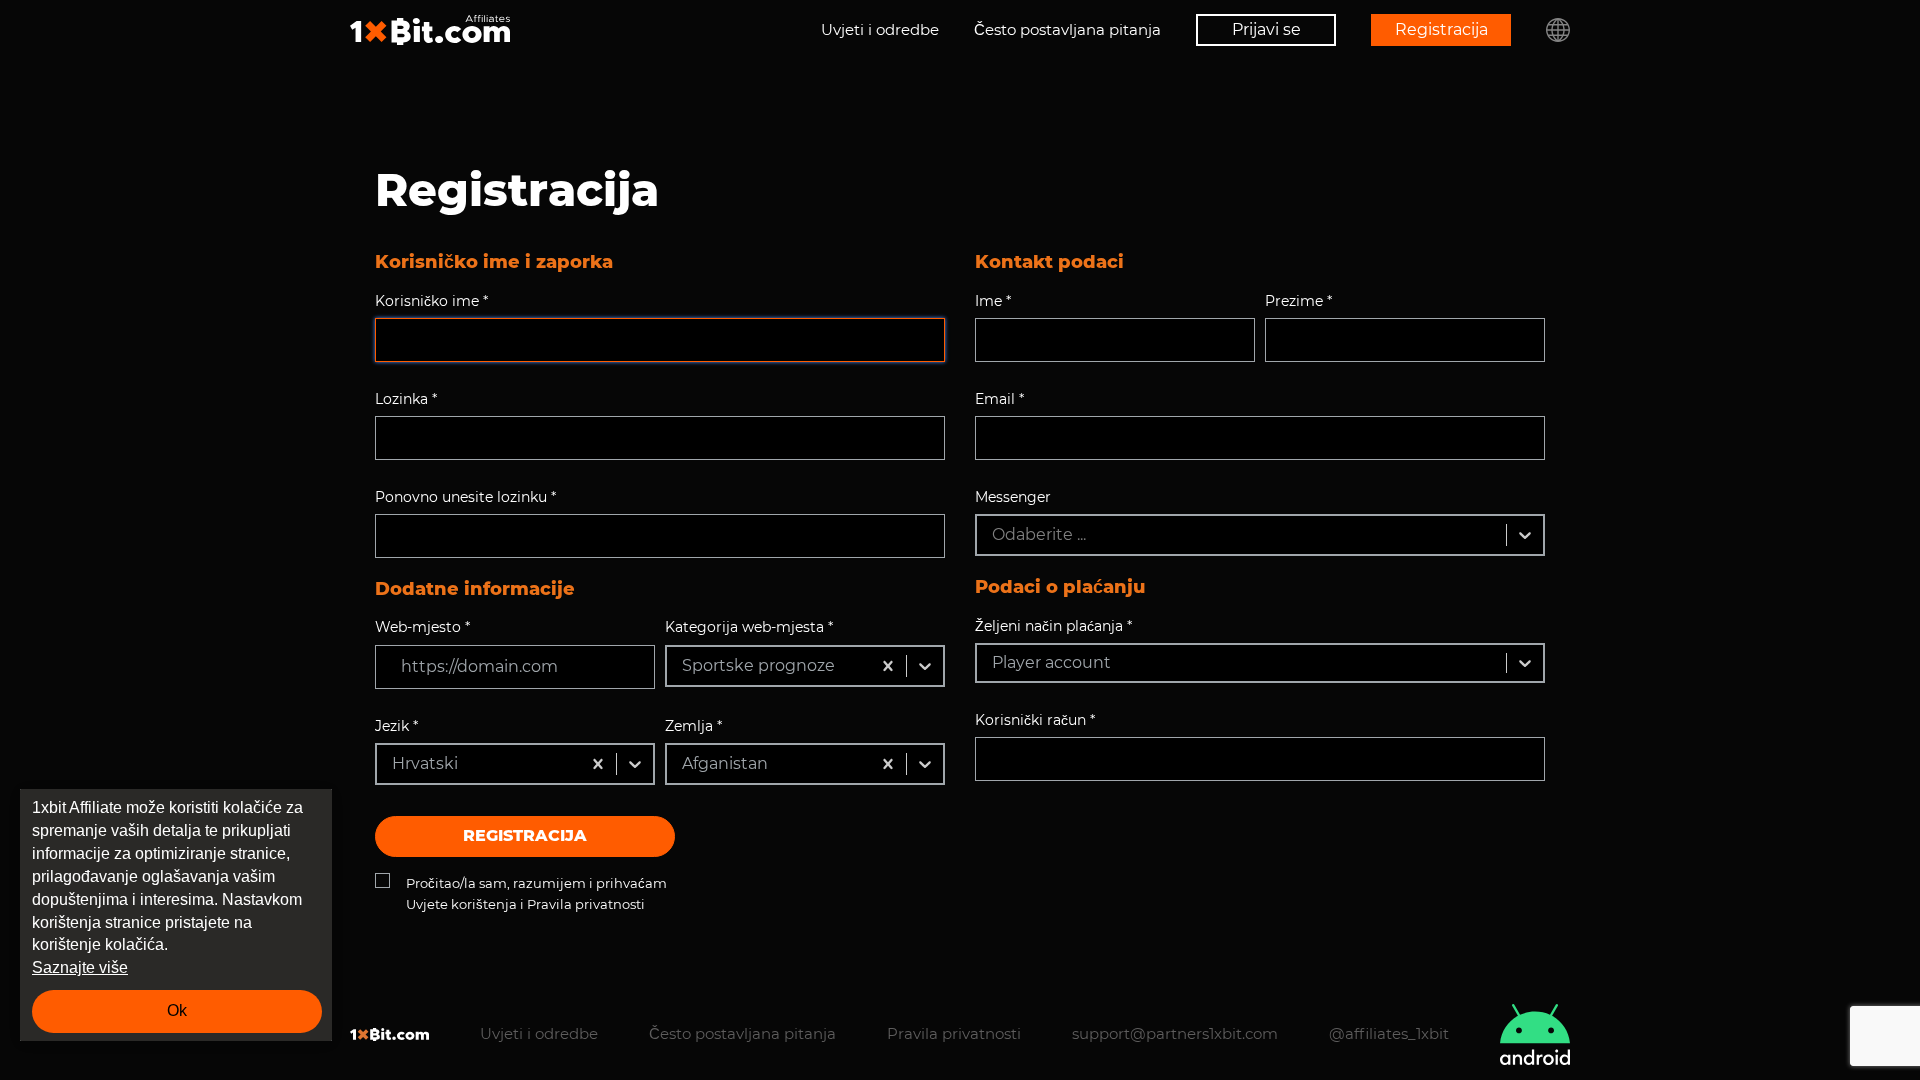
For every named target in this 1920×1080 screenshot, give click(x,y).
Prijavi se (1266, 29)
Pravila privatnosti (954, 1033)
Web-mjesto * (422, 627)
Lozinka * (406, 399)
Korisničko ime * (431, 301)
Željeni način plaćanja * (1053, 626)
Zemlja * (693, 726)
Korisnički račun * (1035, 720)
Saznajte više (80, 967)
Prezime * (1298, 301)
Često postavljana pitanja (1067, 29)
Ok (177, 1010)
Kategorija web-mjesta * (749, 627)
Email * (999, 399)
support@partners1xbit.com (1175, 1033)
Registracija (1441, 29)
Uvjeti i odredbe (880, 29)
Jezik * (396, 726)
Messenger (1013, 497)
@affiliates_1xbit (1389, 1033)
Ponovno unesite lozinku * (465, 497)
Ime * (993, 301)
